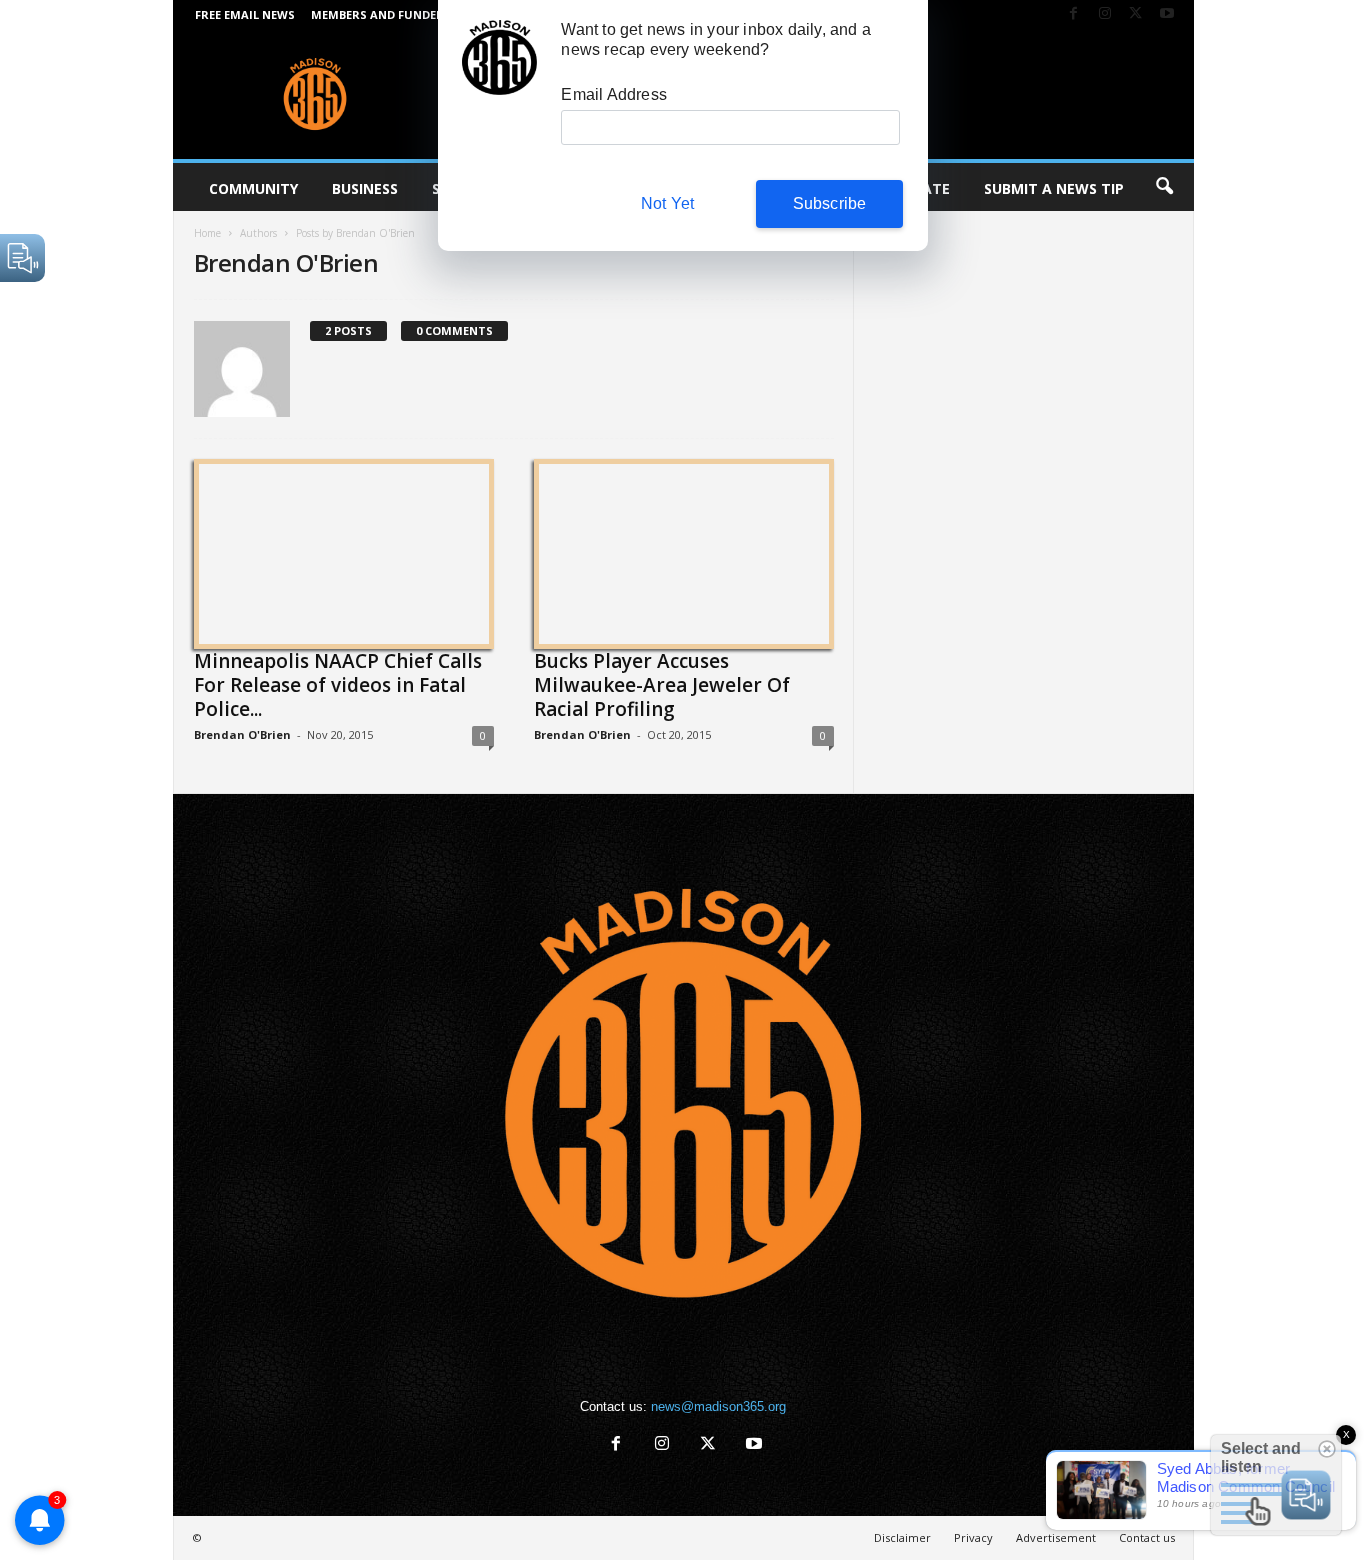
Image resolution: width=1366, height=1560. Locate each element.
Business (365, 188)
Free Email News (245, 14)
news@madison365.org (718, 1406)
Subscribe (830, 203)
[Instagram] (1105, 14)
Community (253, 188)
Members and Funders (381, 14)
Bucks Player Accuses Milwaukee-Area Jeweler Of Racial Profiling (662, 685)
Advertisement (1056, 1537)
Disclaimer (902, 1537)
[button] (1164, 187)
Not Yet (667, 203)
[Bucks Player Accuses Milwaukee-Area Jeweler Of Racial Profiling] (684, 551)
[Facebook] (1074, 14)
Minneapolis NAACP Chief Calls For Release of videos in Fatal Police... (338, 685)
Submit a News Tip (1054, 188)
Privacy (973, 1537)
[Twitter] (1136, 14)
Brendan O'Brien (242, 734)
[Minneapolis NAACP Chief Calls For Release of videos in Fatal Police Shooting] (344, 551)
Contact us (1147, 1537)
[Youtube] (1167, 14)
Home (207, 233)
